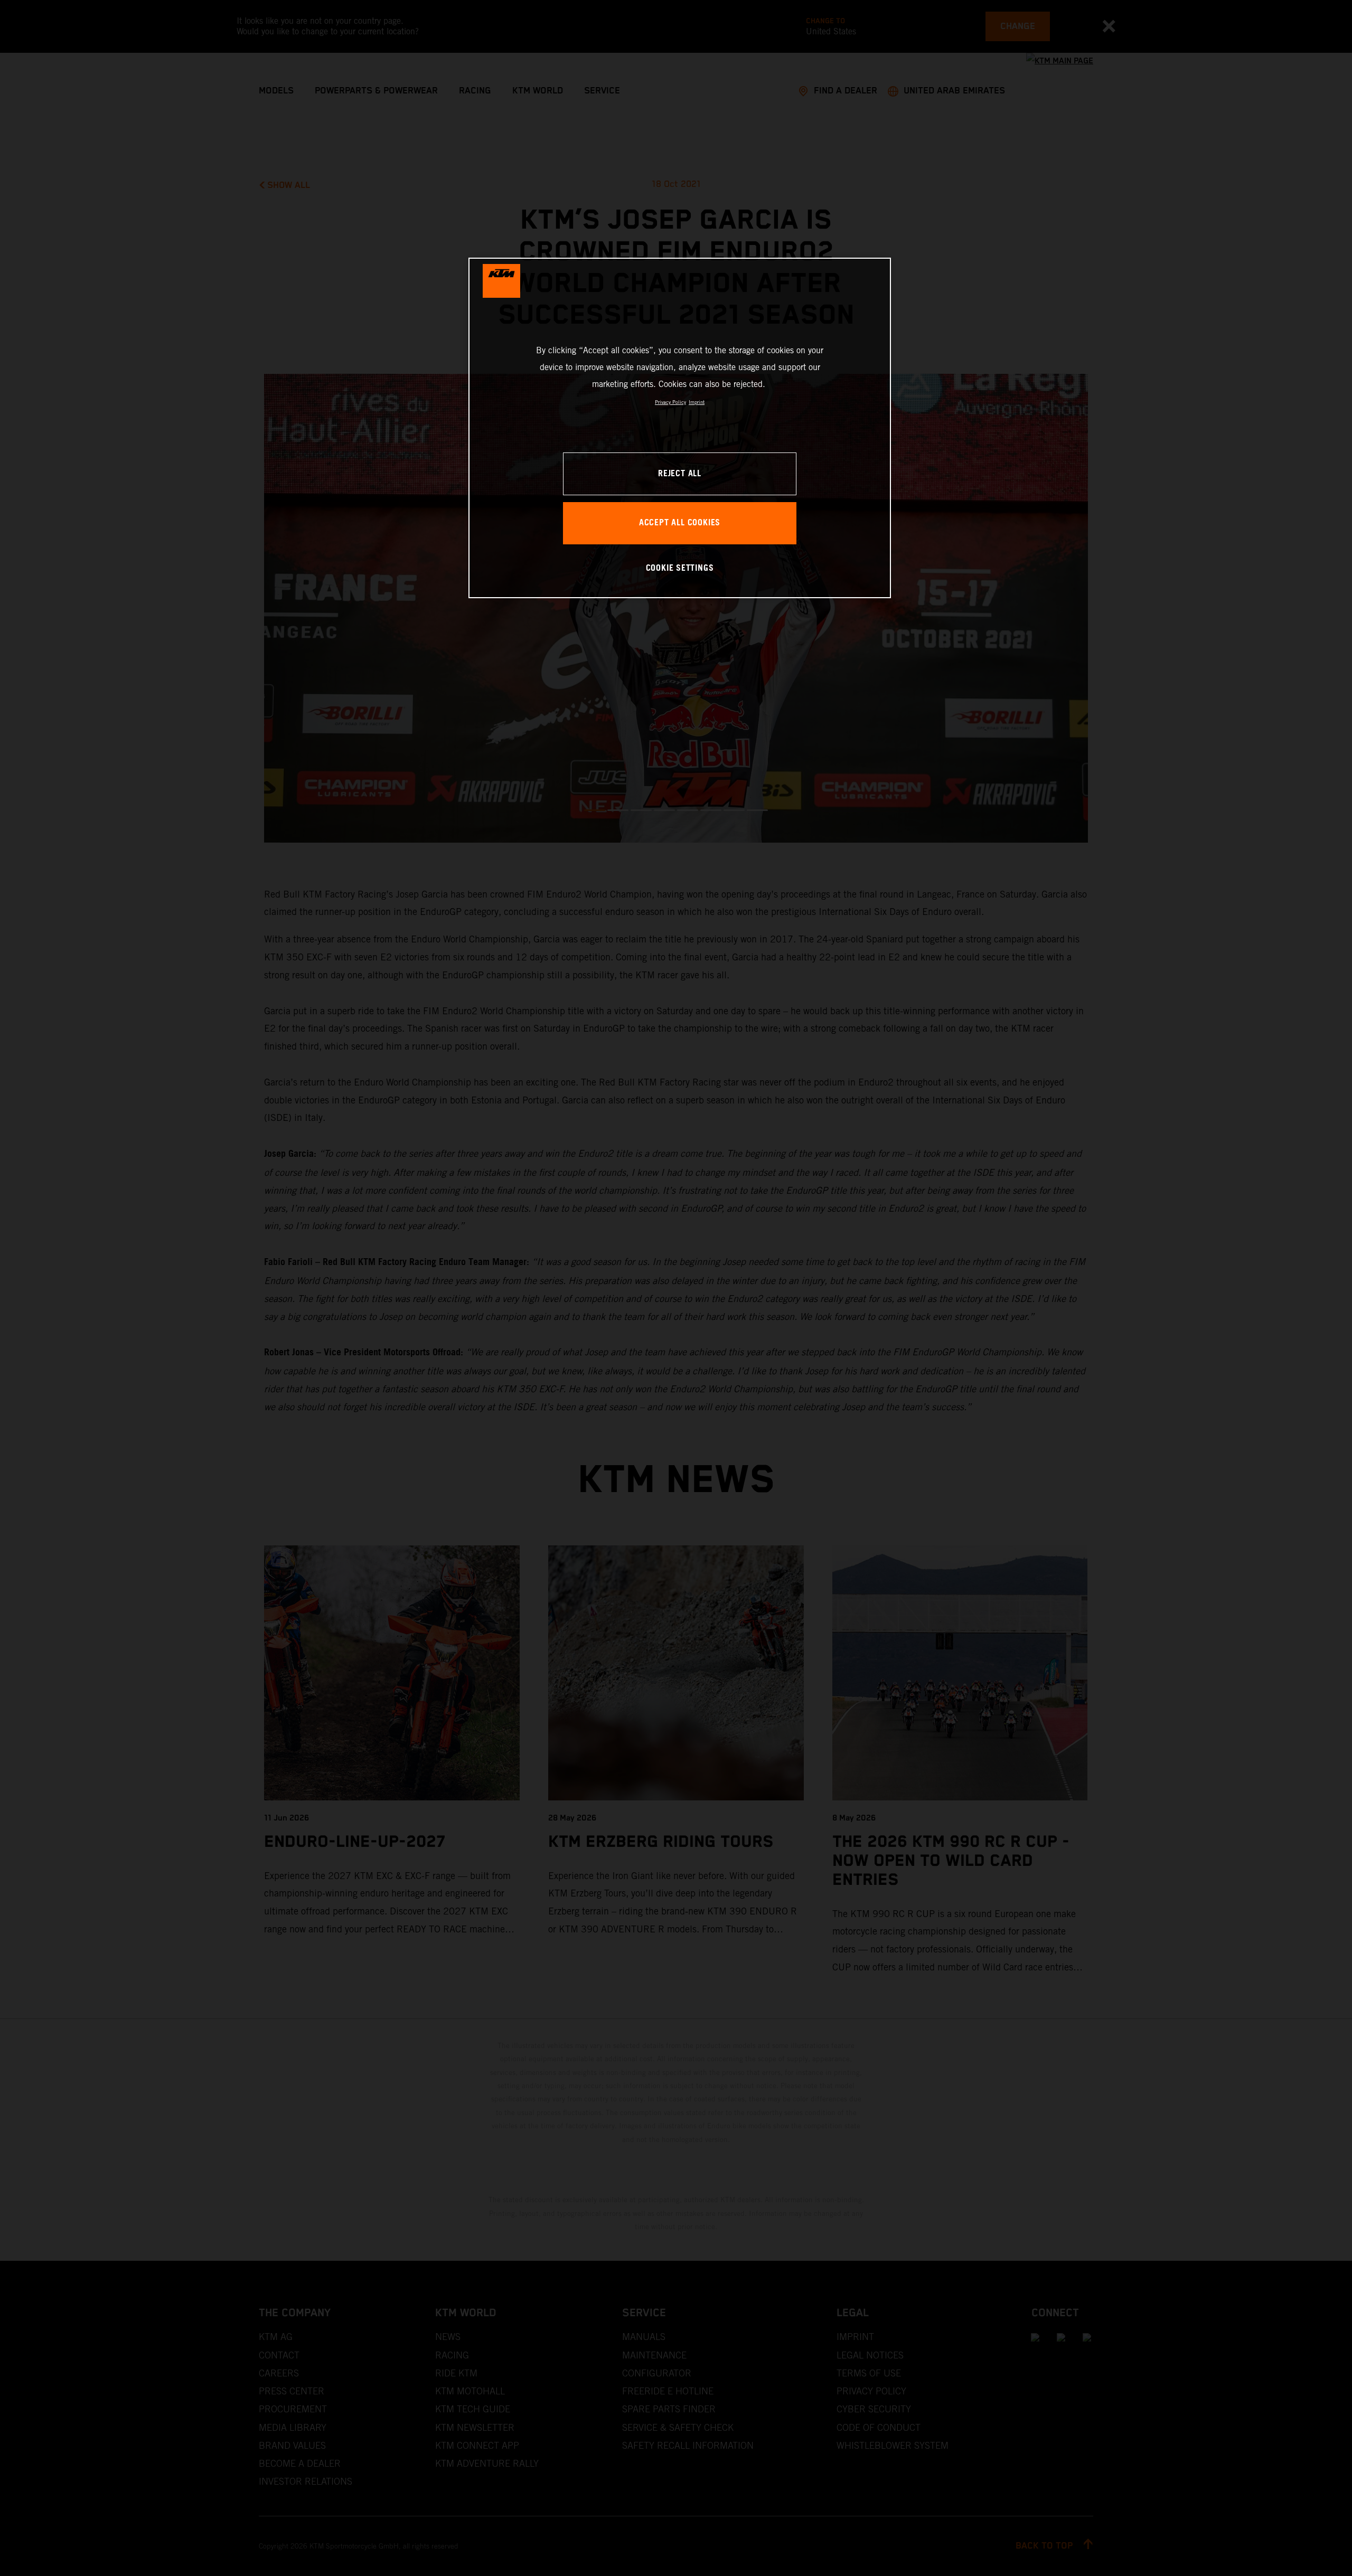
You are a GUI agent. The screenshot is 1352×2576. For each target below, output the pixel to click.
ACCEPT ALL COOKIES (680, 523)
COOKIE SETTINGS (680, 568)
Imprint (697, 402)
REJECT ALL (680, 474)
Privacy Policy (670, 402)
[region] (680, 428)
